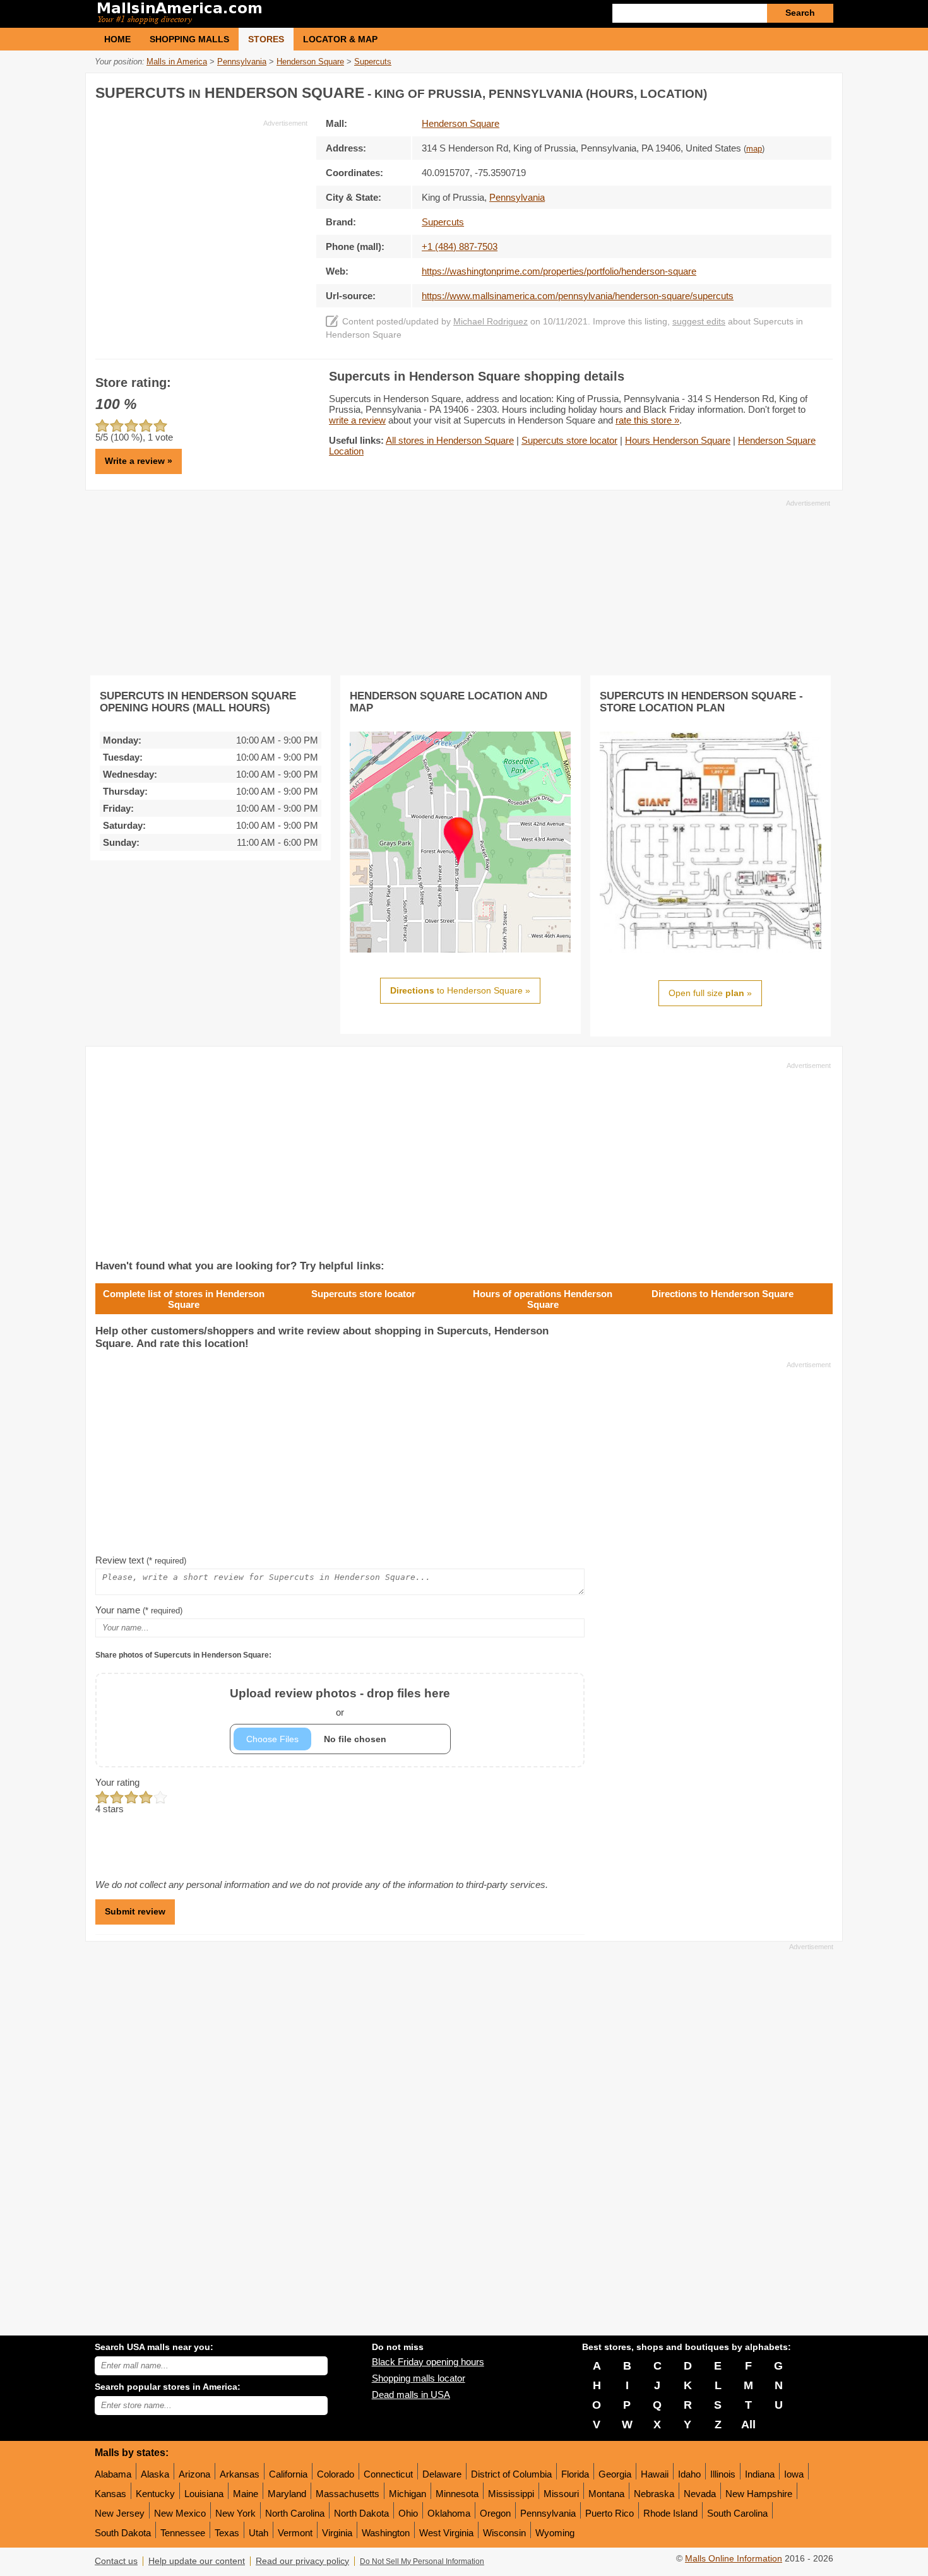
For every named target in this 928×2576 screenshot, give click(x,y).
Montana (606, 2494)
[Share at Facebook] (770, 91)
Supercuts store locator (569, 440)
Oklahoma (449, 2513)
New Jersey (120, 2513)
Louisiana (204, 2494)
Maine (246, 2494)
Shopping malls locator (419, 2378)
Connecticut (388, 2474)
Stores (266, 39)
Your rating (117, 1782)
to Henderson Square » (460, 990)
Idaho (689, 2474)
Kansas (110, 2494)
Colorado (336, 2474)
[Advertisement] (201, 217)
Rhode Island (670, 2513)
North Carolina (295, 2513)
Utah (259, 2533)
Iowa (794, 2474)
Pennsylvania (548, 2513)
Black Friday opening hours (428, 2362)
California (288, 2474)
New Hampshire (759, 2494)
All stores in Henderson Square (450, 440)
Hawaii (655, 2474)
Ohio (408, 2513)
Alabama (113, 2474)
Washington (386, 2533)
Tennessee (183, 2533)
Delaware (442, 2474)
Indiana (760, 2474)
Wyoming (555, 2533)
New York (235, 2513)
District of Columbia (511, 2474)
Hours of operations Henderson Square (543, 1299)
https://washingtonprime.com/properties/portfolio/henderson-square (559, 271)
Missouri (561, 2494)
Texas (227, 2533)
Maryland (287, 2494)
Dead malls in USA (411, 2395)
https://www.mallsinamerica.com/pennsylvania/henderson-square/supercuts (578, 296)
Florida (575, 2474)
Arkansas (240, 2474)
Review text (141, 1560)
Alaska (155, 2474)
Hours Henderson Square (678, 440)
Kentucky (155, 2494)
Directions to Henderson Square (723, 1294)
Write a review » (139, 461)
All (748, 2425)
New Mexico (180, 2513)
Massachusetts (348, 2494)
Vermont (295, 2533)
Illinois (723, 2474)
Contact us (116, 2561)
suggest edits (699, 322)
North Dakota (361, 2513)
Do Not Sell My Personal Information (422, 2561)
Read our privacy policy (302, 2561)
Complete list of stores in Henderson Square (184, 1299)
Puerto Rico (610, 2513)
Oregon (495, 2513)
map (754, 149)
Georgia (615, 2474)
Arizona (194, 2474)
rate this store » (647, 420)
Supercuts (443, 222)
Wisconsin (504, 2533)
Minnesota (457, 2494)
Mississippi (511, 2494)
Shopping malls (189, 39)
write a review (357, 420)
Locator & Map (340, 39)
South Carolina (737, 2513)
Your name (139, 1610)
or (340, 1702)
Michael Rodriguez (491, 322)
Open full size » (710, 993)
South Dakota (123, 2533)
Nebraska (654, 2494)
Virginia (337, 2533)
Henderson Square (461, 123)
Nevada (700, 2494)
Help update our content (197, 2561)
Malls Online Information (734, 2559)
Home (117, 39)
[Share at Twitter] (795, 91)
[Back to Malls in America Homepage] (279, 14)
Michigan (407, 2494)
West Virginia (446, 2533)
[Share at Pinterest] (821, 91)
